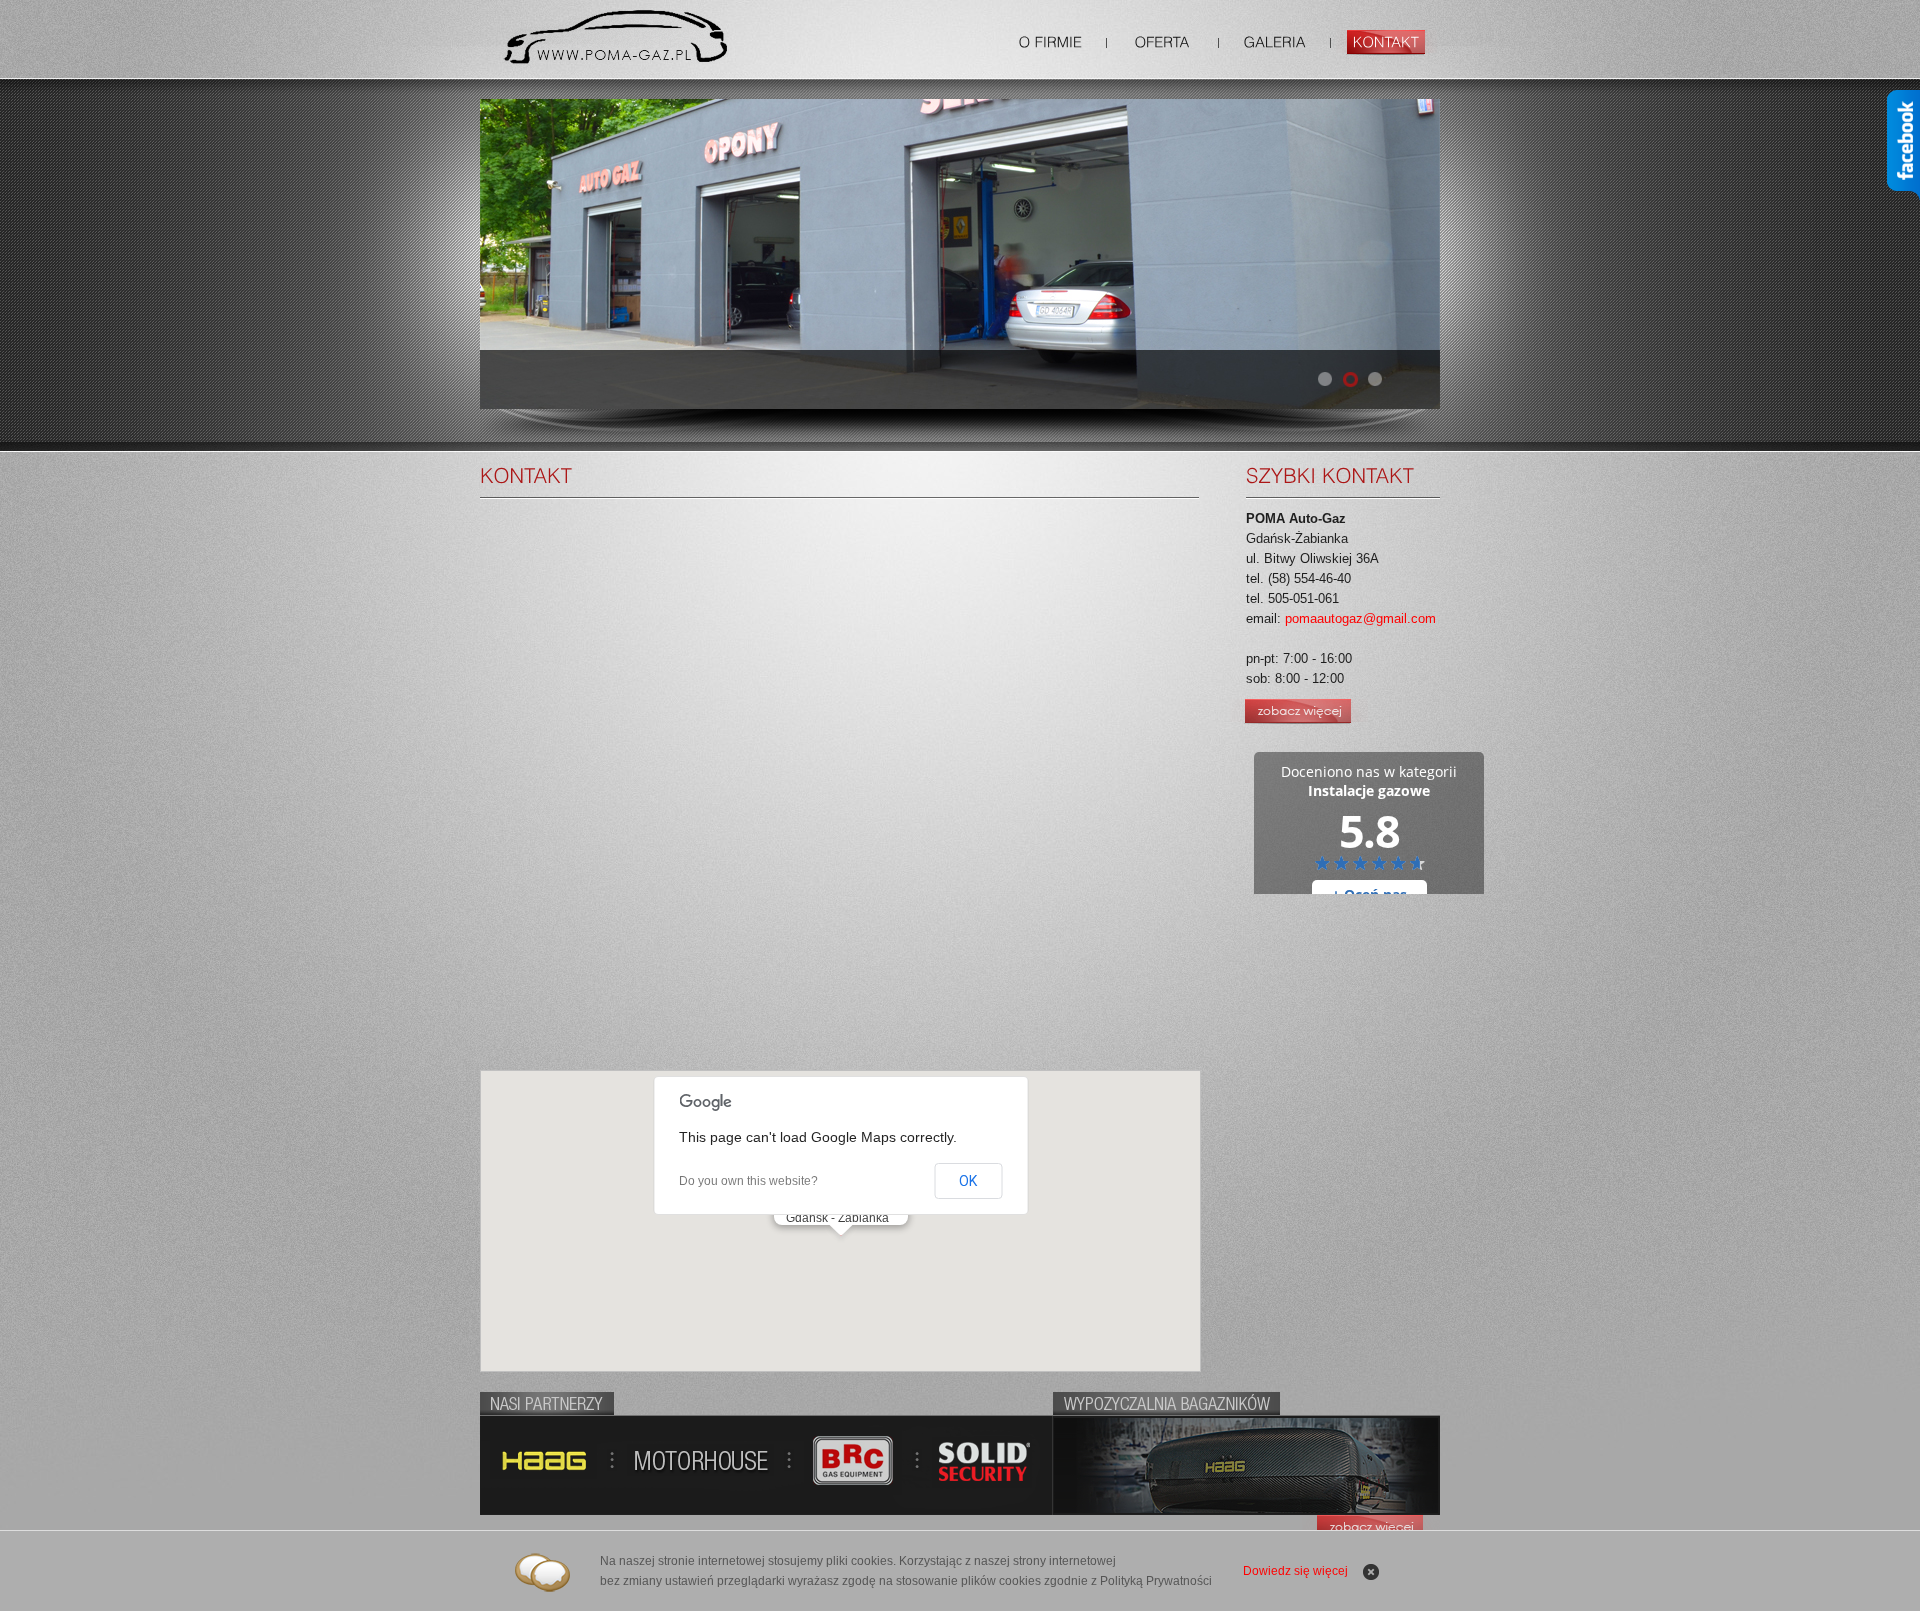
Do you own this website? (748, 1181)
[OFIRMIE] (1050, 43)
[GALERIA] (1274, 43)
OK (968, 1181)
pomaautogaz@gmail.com (1360, 618)
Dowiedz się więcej (1295, 1571)
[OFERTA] (1162, 43)
